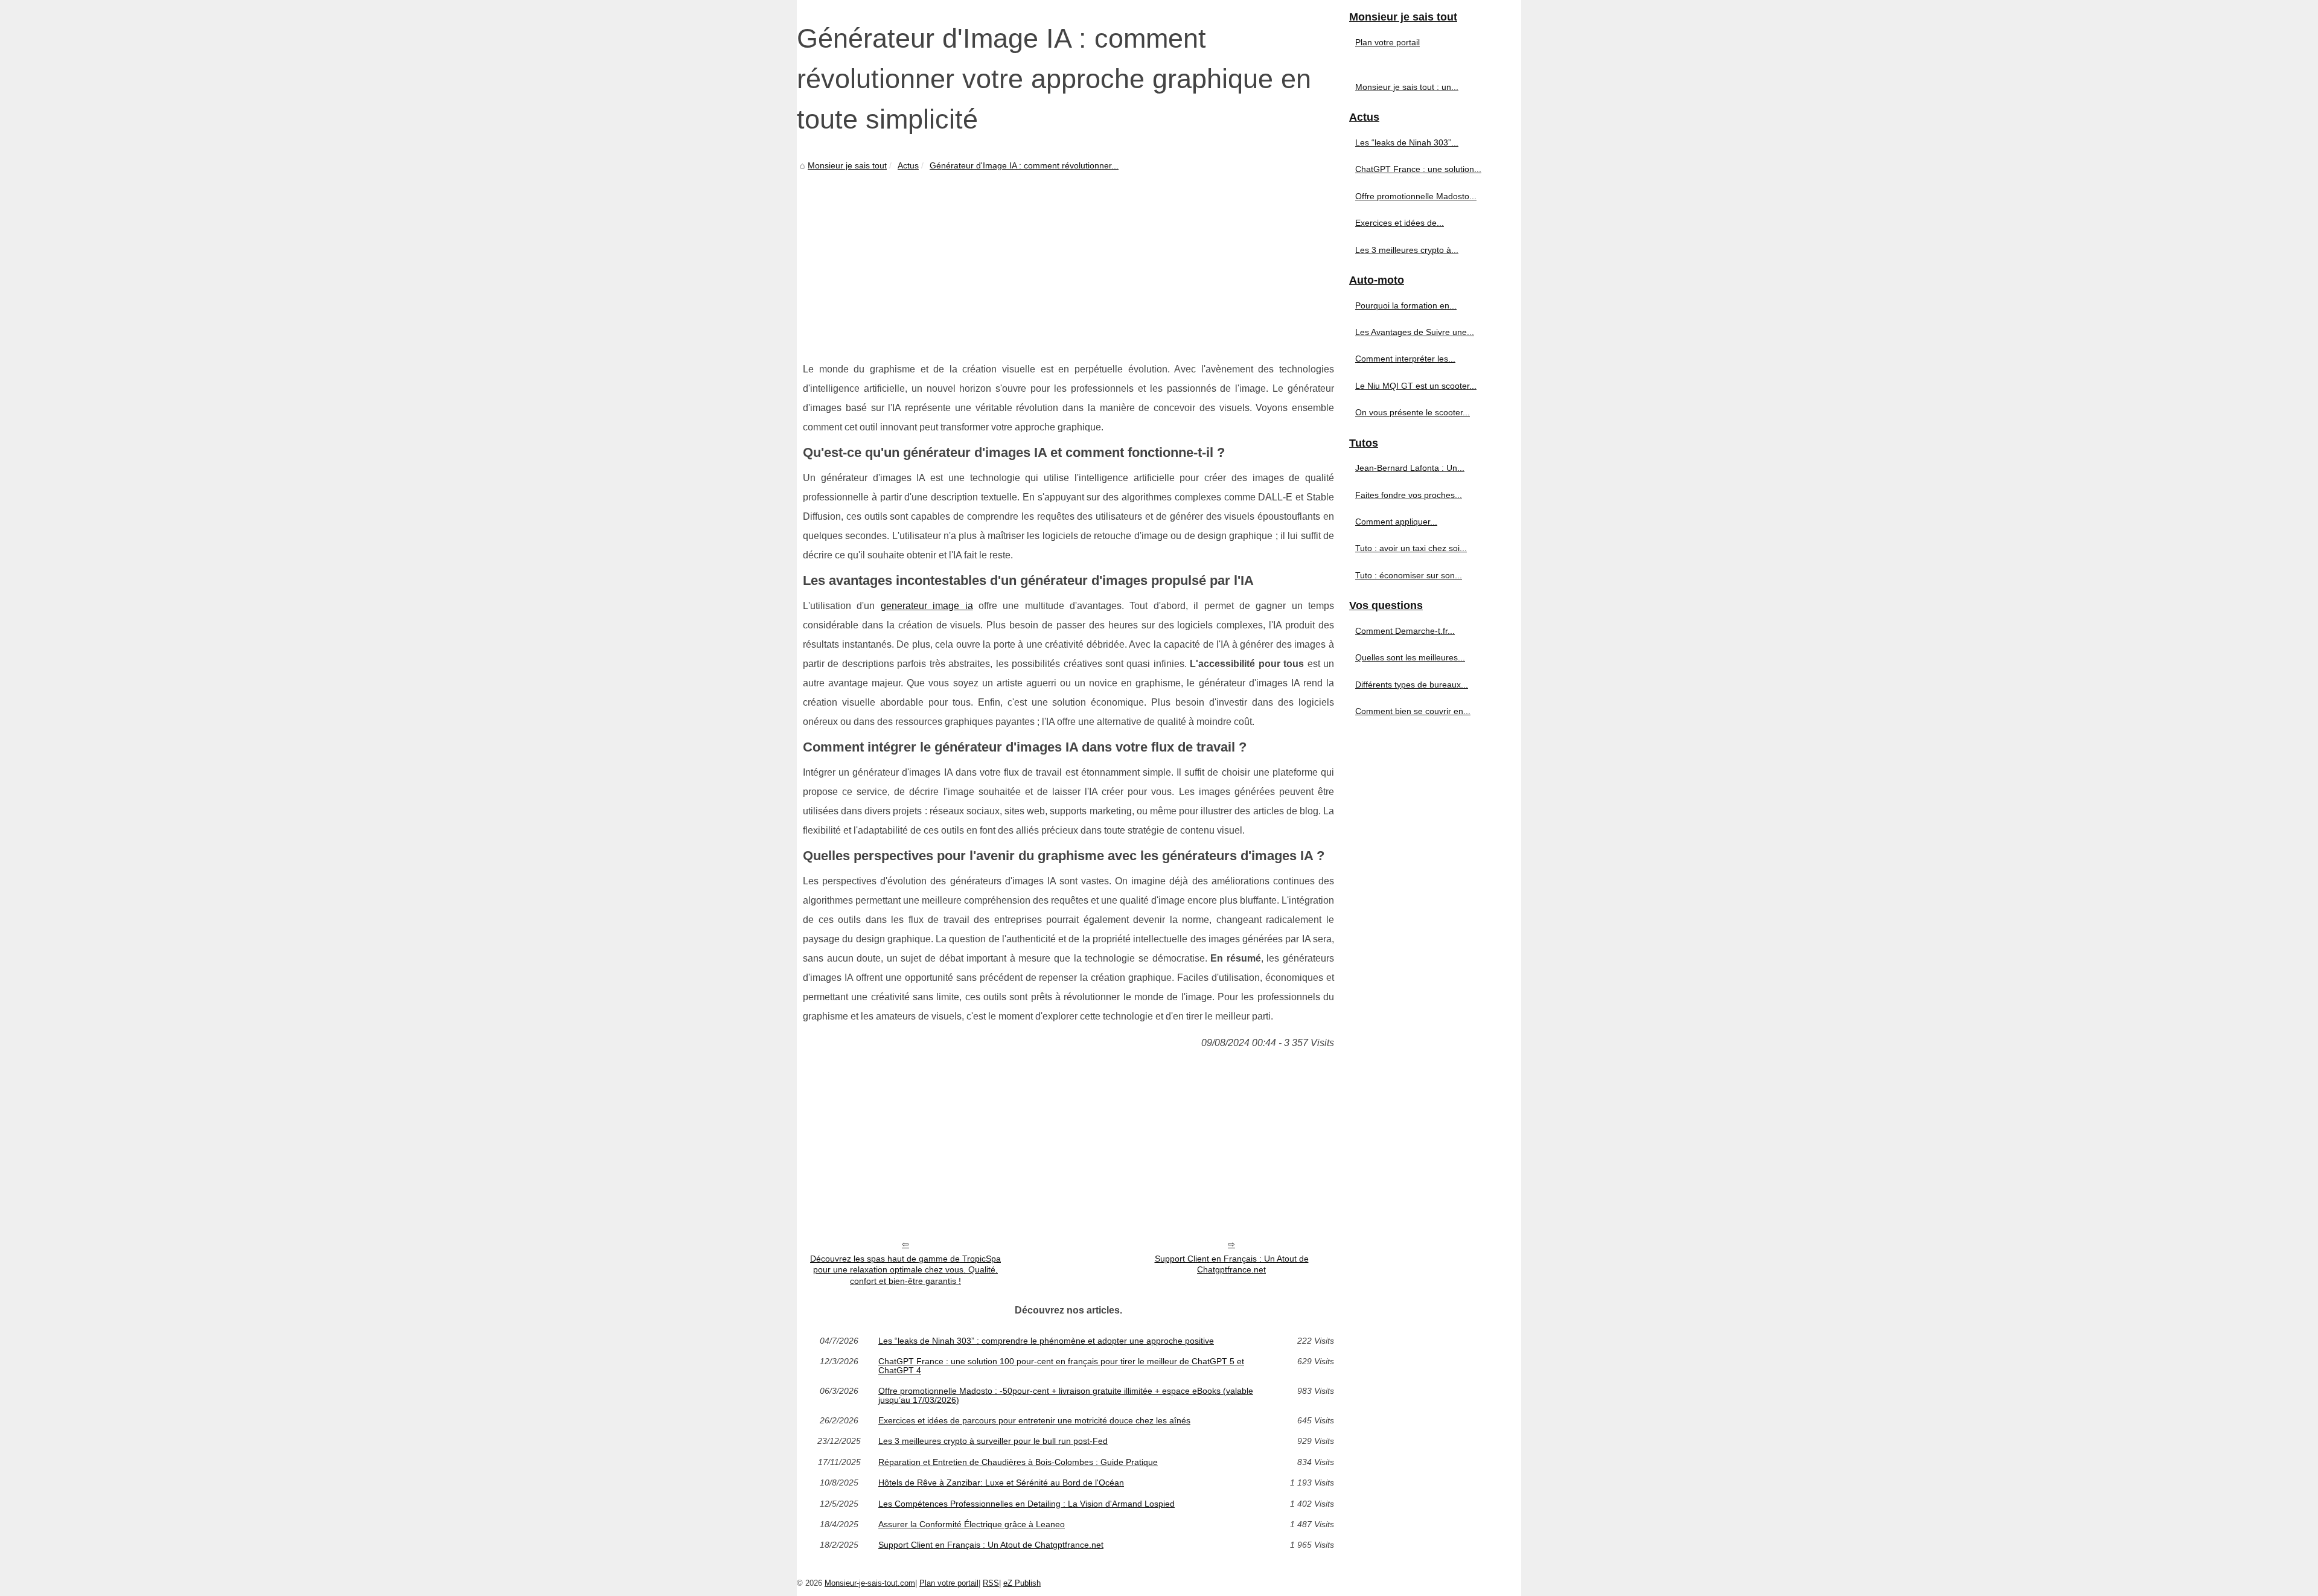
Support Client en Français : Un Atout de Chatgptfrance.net (1232, 1264)
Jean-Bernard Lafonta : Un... (1410, 468)
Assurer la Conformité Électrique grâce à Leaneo (972, 1524)
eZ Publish (1022, 1583)
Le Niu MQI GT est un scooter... (1416, 386)
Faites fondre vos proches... (1409, 495)
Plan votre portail (1387, 42)
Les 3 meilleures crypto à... (1407, 250)
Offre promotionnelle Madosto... (1416, 196)
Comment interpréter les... (1405, 359)
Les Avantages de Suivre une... (1415, 332)
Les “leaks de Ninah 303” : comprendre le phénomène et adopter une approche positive (1046, 1341)
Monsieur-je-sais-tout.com (870, 1583)
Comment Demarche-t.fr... (1405, 631)
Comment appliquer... (1396, 522)
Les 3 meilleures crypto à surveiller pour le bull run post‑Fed (993, 1441)
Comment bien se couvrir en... (1413, 711)
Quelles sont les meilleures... (1410, 657)
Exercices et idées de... (1400, 223)
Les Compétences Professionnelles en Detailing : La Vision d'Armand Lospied (1026, 1504)
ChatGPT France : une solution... (1418, 169)
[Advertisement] (1068, 263)
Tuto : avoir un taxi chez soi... (1411, 548)
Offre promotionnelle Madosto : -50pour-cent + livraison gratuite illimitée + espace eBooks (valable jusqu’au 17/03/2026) (1066, 1395)
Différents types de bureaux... (1412, 685)
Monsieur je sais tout (847, 165)
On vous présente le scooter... (1413, 412)
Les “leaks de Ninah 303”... (1407, 142)
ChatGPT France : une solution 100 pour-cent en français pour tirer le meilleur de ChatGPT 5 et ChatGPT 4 (1061, 1366)
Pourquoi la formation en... (1406, 305)
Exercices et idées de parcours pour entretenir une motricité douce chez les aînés (1034, 1420)
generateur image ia (927, 606)
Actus (908, 165)
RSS (991, 1583)
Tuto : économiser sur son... (1409, 575)
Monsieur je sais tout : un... (1407, 87)
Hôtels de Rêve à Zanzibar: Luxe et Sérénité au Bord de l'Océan (1001, 1483)
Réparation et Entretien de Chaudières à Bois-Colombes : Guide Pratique (1018, 1462)
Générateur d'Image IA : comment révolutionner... (1024, 165)
